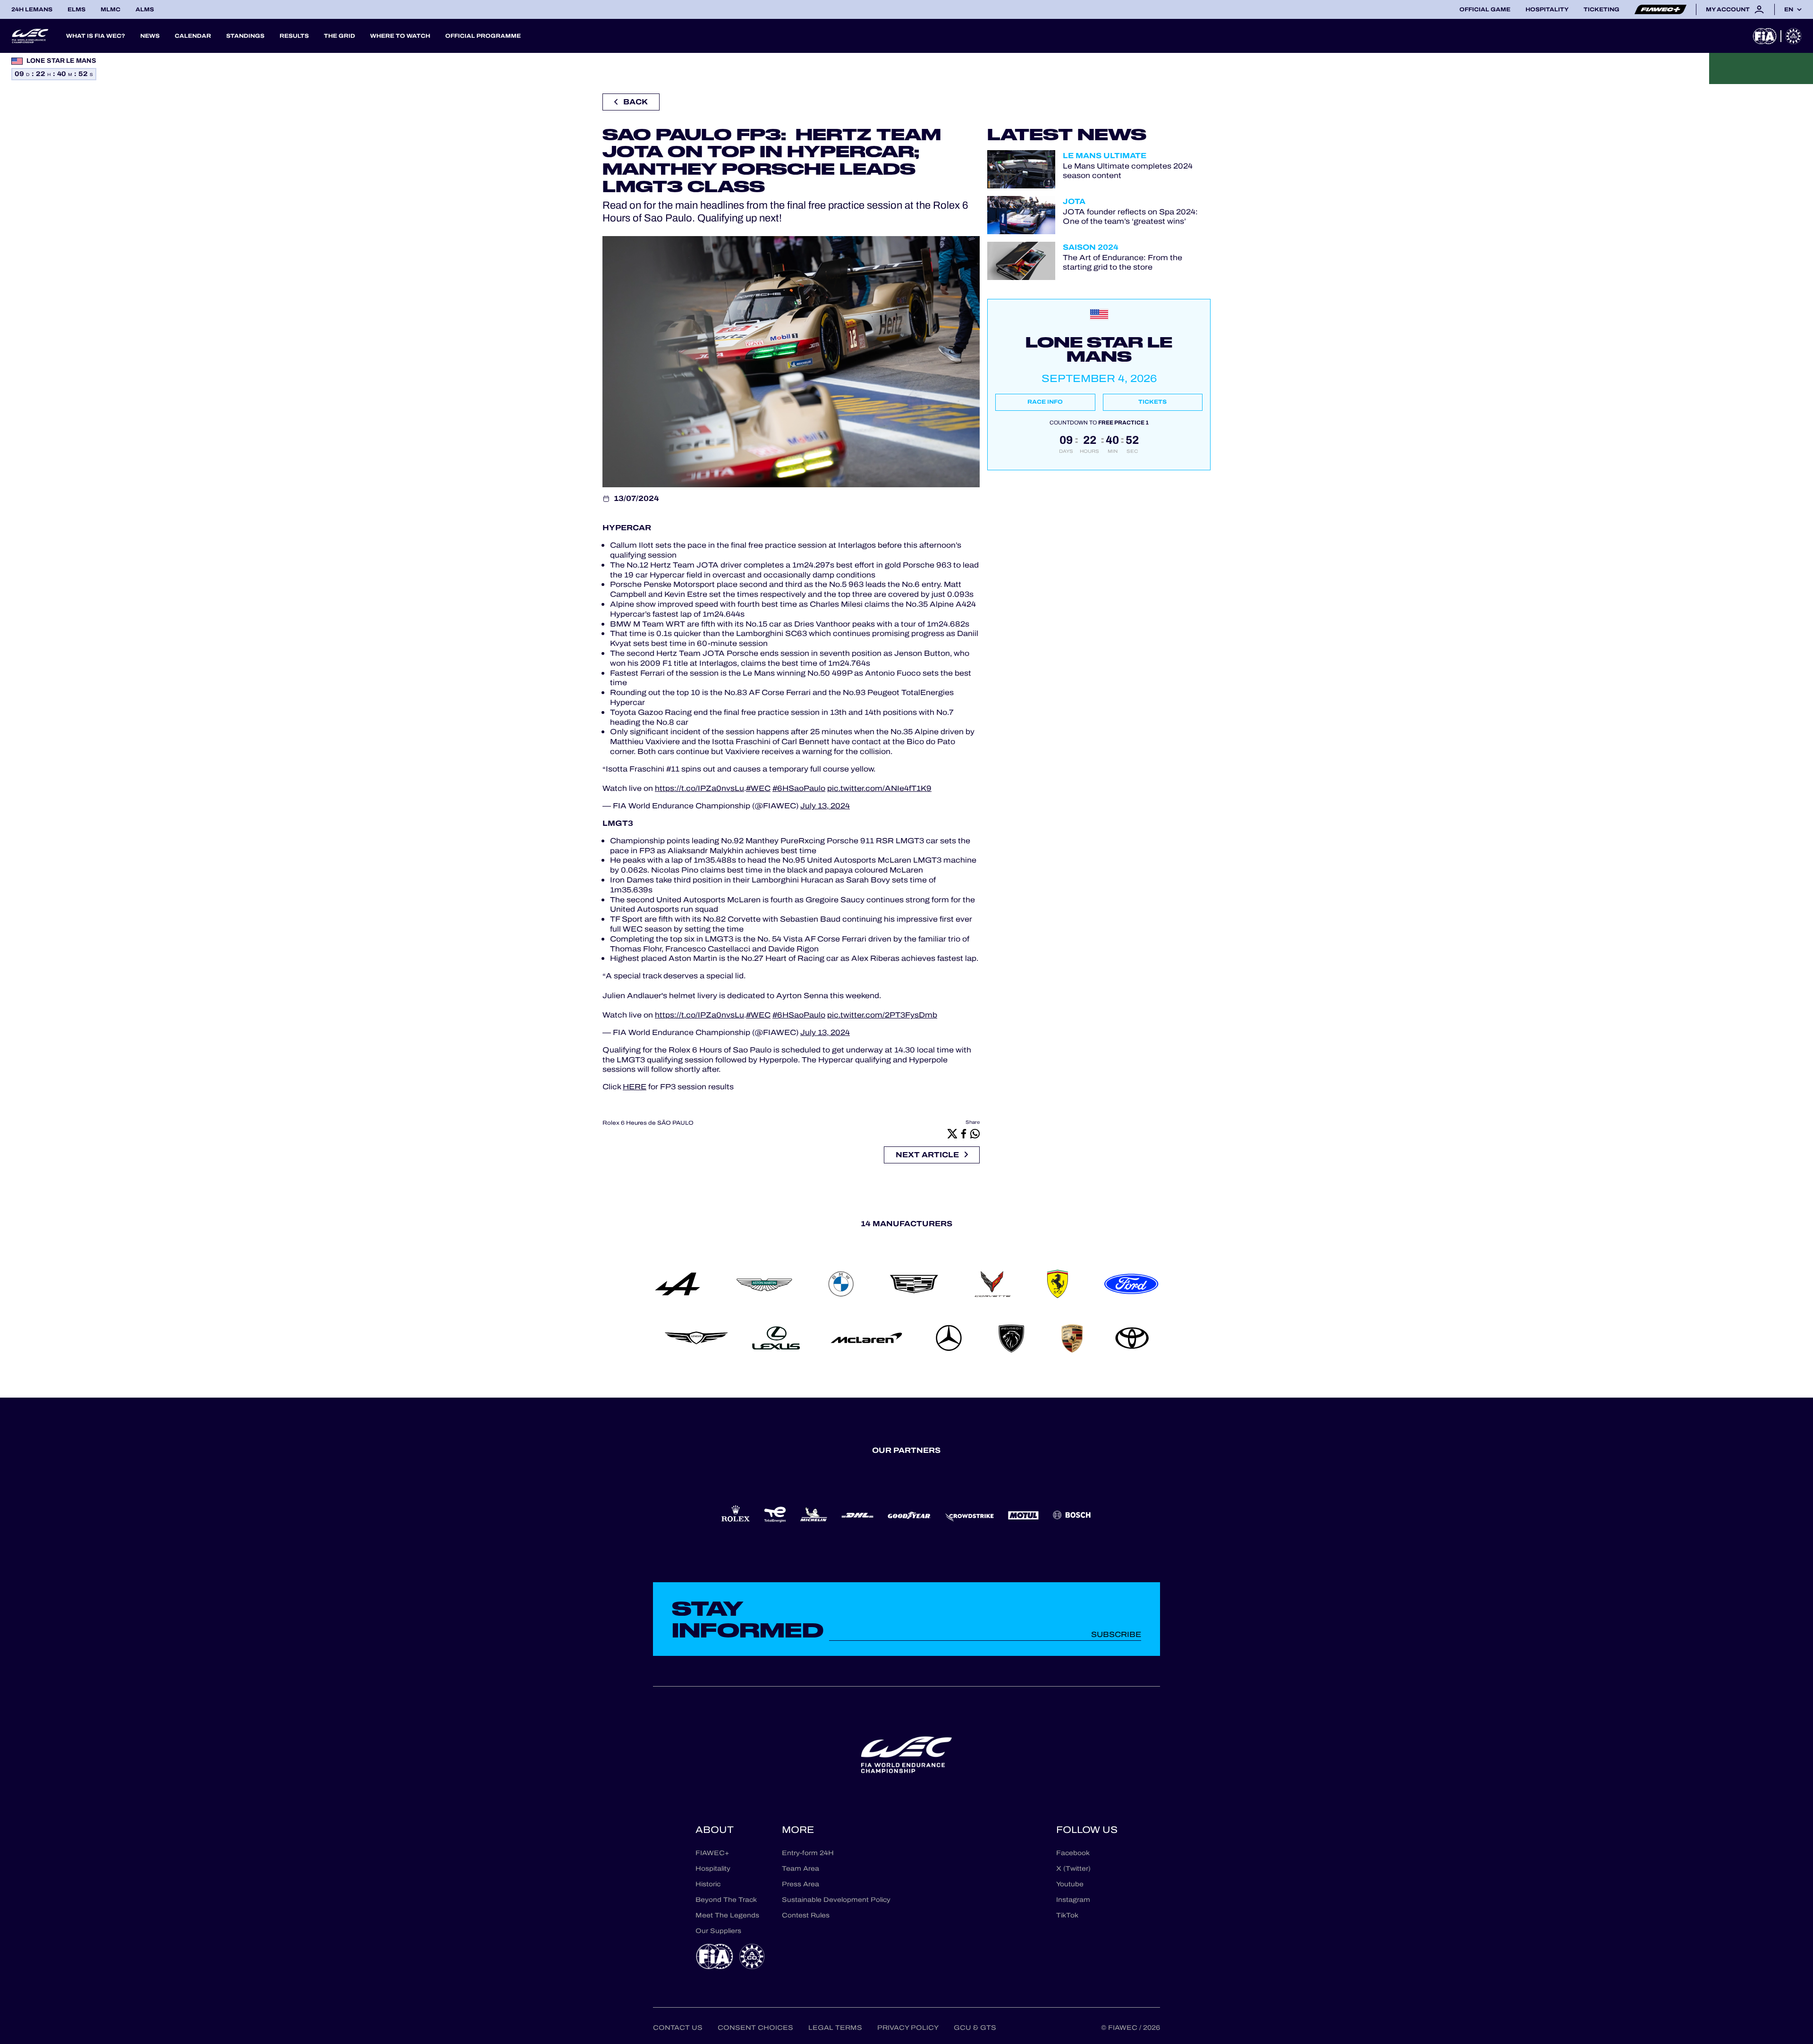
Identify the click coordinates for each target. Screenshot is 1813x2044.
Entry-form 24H (808, 1853)
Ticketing (1601, 9)
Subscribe (1116, 1634)
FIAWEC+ (712, 1853)
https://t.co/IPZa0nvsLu (699, 788)
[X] (952, 1133)
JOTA (1074, 201)
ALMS (145, 9)
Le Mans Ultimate (1105, 156)
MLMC (110, 9)
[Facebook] (964, 1133)
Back (635, 102)
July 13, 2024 (825, 806)
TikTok (1067, 1915)
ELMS (76, 9)
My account (1728, 9)
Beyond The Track (726, 1900)
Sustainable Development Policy (836, 1900)
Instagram (1073, 1900)
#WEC (758, 788)
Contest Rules (806, 1915)
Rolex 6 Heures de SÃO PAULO (648, 1123)
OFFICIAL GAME (1485, 9)
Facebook (1073, 1853)
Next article (927, 1155)
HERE (635, 1087)
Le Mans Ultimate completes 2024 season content (1128, 170)
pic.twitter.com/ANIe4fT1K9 (879, 788)
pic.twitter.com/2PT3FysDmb (882, 1015)
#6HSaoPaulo (799, 788)
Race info (1045, 402)
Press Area (801, 1884)
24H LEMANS (32, 9)
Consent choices (755, 2028)
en (1789, 9)
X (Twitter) (1073, 1869)
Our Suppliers (718, 1931)
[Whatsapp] (975, 1133)
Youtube (1070, 1884)
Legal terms (835, 2028)
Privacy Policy (908, 2028)
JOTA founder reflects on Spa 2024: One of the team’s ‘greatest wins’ (1130, 216)
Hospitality (1547, 9)
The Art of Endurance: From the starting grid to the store (1123, 262)
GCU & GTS (975, 2028)
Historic (708, 1884)
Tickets (1152, 402)
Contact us (678, 2028)
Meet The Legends (727, 1915)
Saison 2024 (1091, 247)
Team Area (801, 1869)
